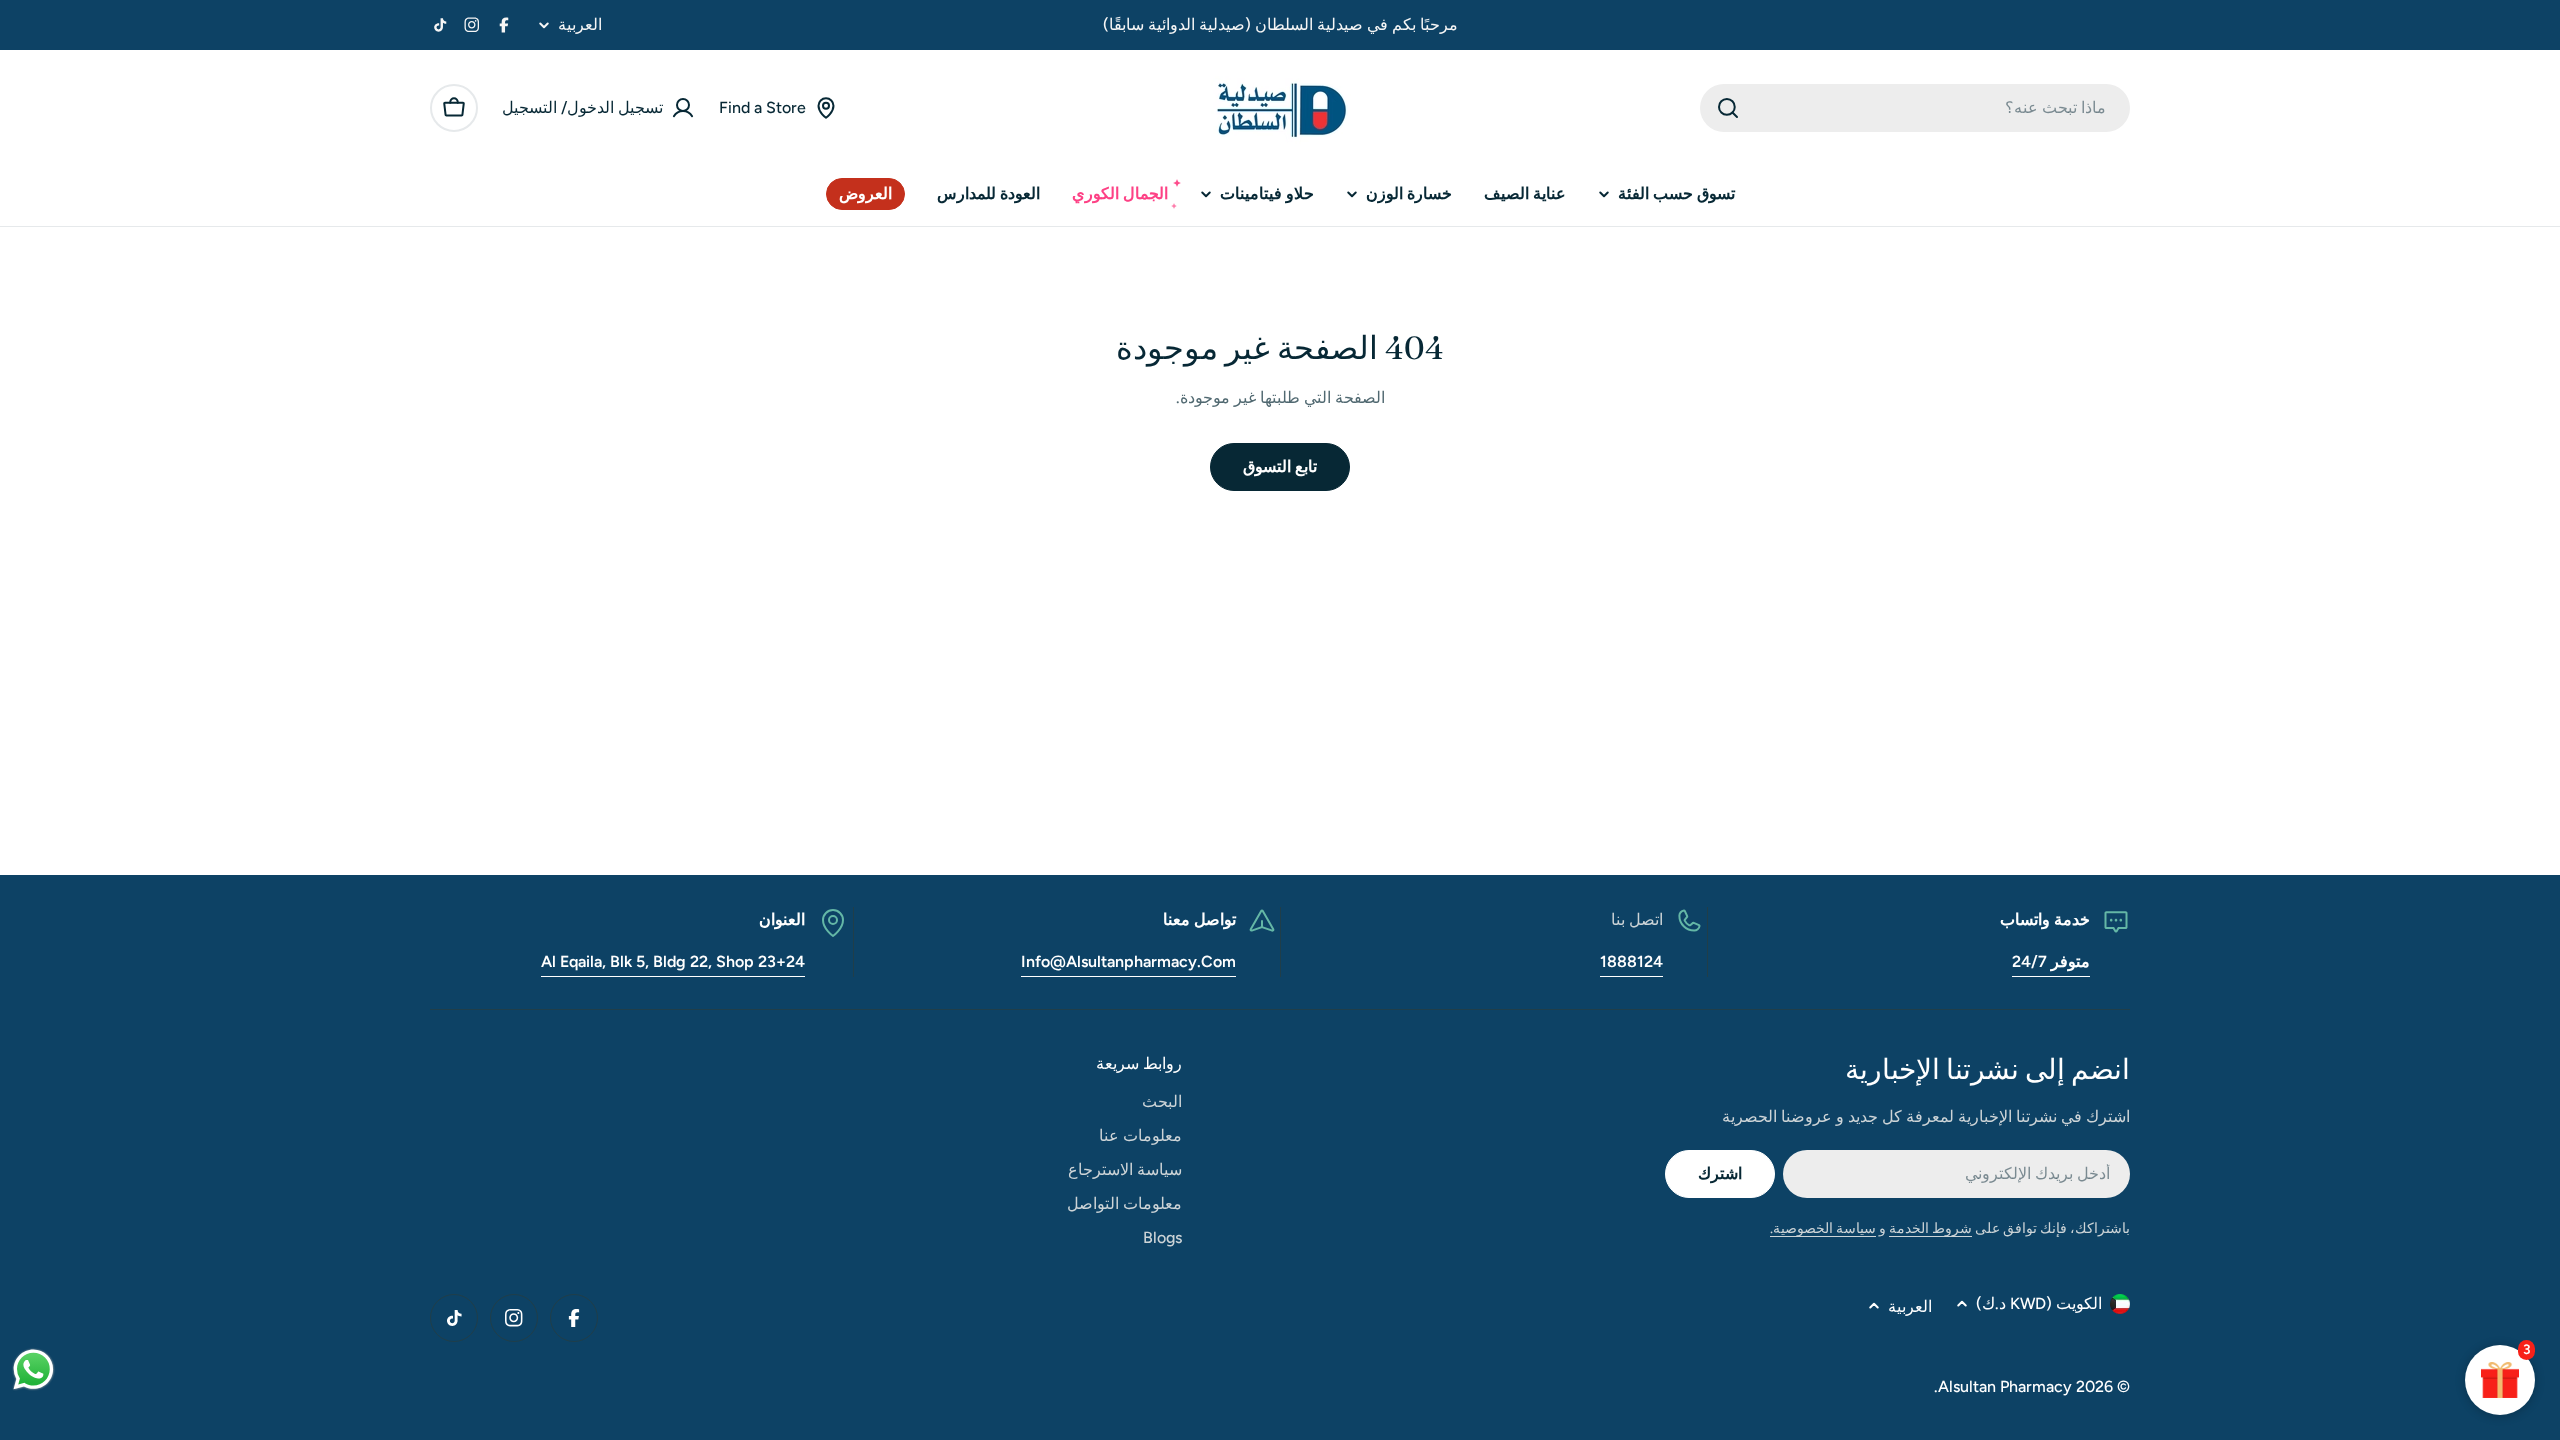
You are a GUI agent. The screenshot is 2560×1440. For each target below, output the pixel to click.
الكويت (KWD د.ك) (2039, 1303)
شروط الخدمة (1930, 1228)
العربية (580, 25)
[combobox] (1915, 108)
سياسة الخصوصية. (1823, 1228)
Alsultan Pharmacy (2005, 1386)
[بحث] (1728, 108)
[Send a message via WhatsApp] (33, 1369)
